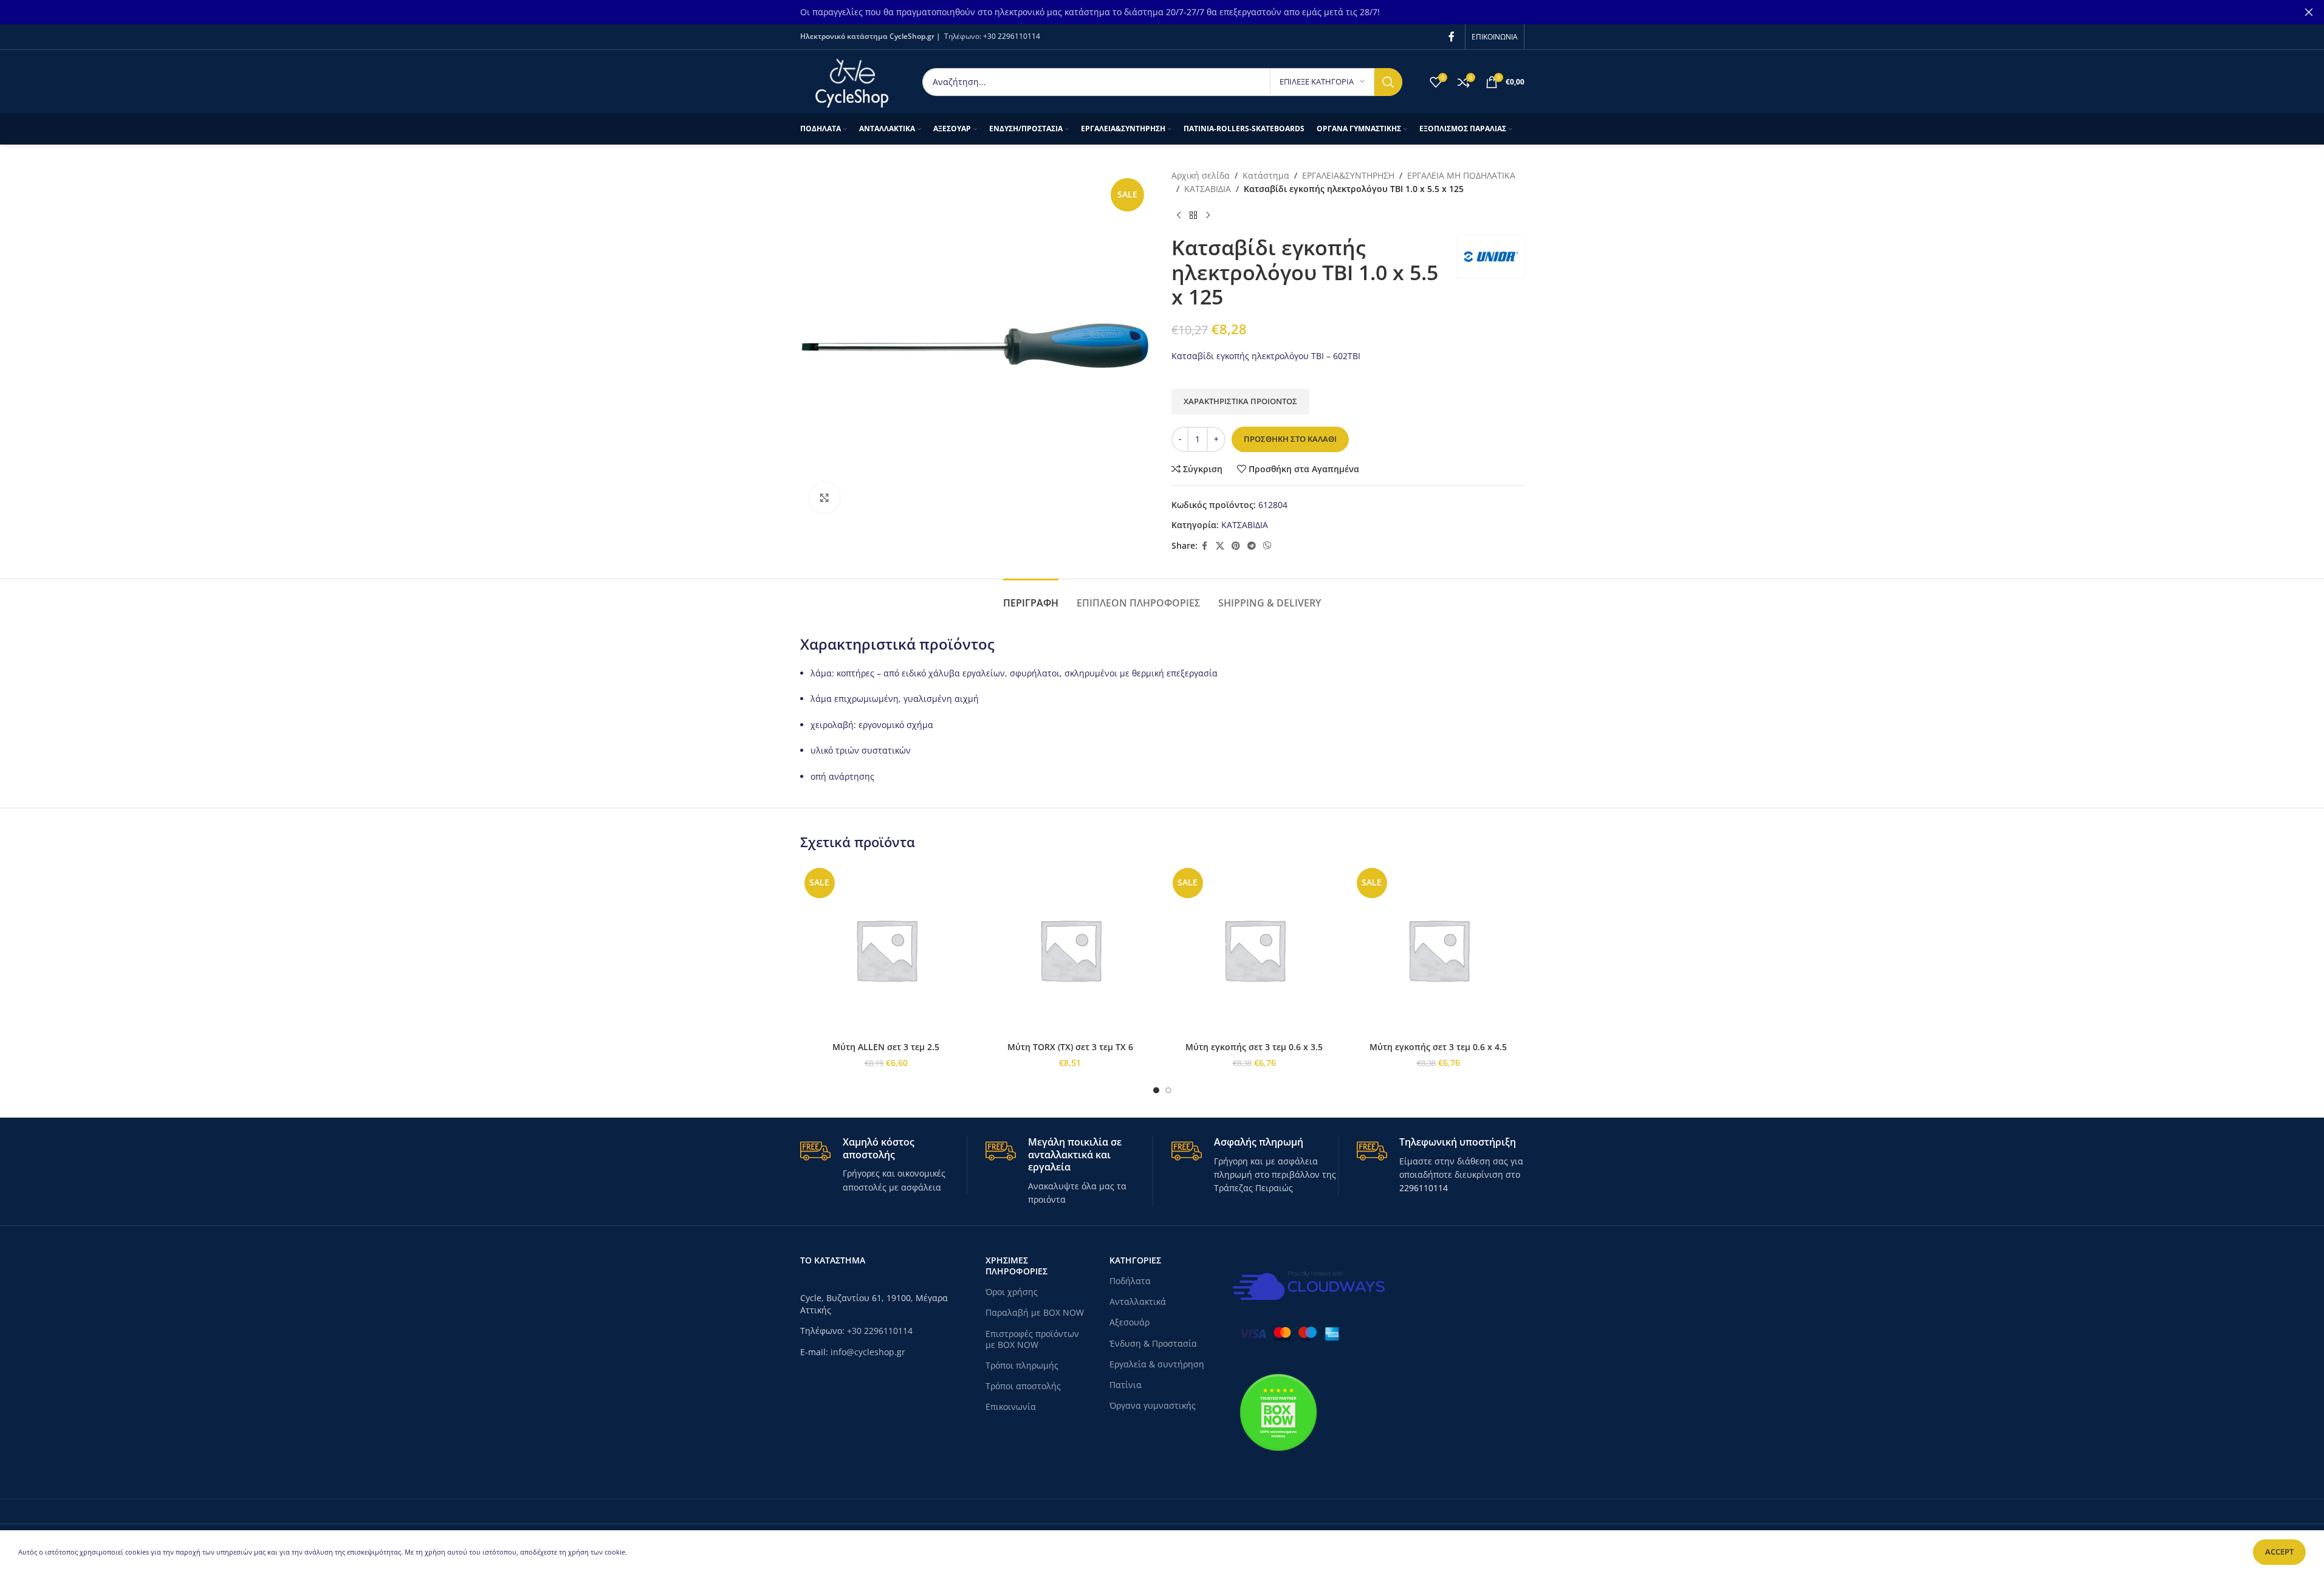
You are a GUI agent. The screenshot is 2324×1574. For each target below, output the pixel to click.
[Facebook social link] (1452, 36)
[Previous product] (1179, 216)
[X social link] (1220, 546)
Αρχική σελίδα (1201, 175)
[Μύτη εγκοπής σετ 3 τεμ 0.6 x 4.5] (1438, 950)
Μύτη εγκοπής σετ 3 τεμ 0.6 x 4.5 (1438, 1047)
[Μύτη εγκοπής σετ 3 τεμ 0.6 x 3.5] (1254, 950)
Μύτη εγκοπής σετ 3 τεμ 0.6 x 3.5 (1254, 1047)
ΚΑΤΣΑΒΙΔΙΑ (1208, 189)
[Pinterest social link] (1236, 546)
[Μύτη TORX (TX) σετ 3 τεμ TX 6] (1070, 950)
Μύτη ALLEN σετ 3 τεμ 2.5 (886, 1047)
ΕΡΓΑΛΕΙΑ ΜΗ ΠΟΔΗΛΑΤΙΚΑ (1461, 175)
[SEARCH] (1388, 82)
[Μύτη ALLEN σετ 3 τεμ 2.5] (886, 950)
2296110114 (1424, 1188)
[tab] (1031, 597)
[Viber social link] (1267, 546)
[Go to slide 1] (1156, 1090)
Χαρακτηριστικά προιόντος (1240, 401)
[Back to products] (1193, 216)
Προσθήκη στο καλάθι (1290, 439)
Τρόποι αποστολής (1023, 1386)
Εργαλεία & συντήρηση (1157, 1364)
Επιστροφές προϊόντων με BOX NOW (1032, 1339)
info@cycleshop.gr (868, 1352)
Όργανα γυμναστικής (1153, 1405)
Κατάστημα (1266, 175)
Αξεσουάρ (1129, 1322)
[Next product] (1208, 216)
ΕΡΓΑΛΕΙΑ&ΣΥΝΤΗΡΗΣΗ (1348, 175)
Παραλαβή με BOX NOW (1035, 1312)
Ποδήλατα (1130, 1281)
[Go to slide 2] (1168, 1090)
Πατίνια (1126, 1385)
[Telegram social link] (1252, 546)
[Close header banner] (2309, 12)
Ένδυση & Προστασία (1153, 1343)
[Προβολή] (824, 498)
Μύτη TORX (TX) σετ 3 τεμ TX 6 (1070, 1047)
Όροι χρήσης (1012, 1292)
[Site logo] (852, 81)
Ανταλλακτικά (1138, 1301)
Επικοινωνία (1011, 1407)
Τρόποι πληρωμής (1022, 1365)
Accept (2279, 1552)
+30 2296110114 (1012, 36)
